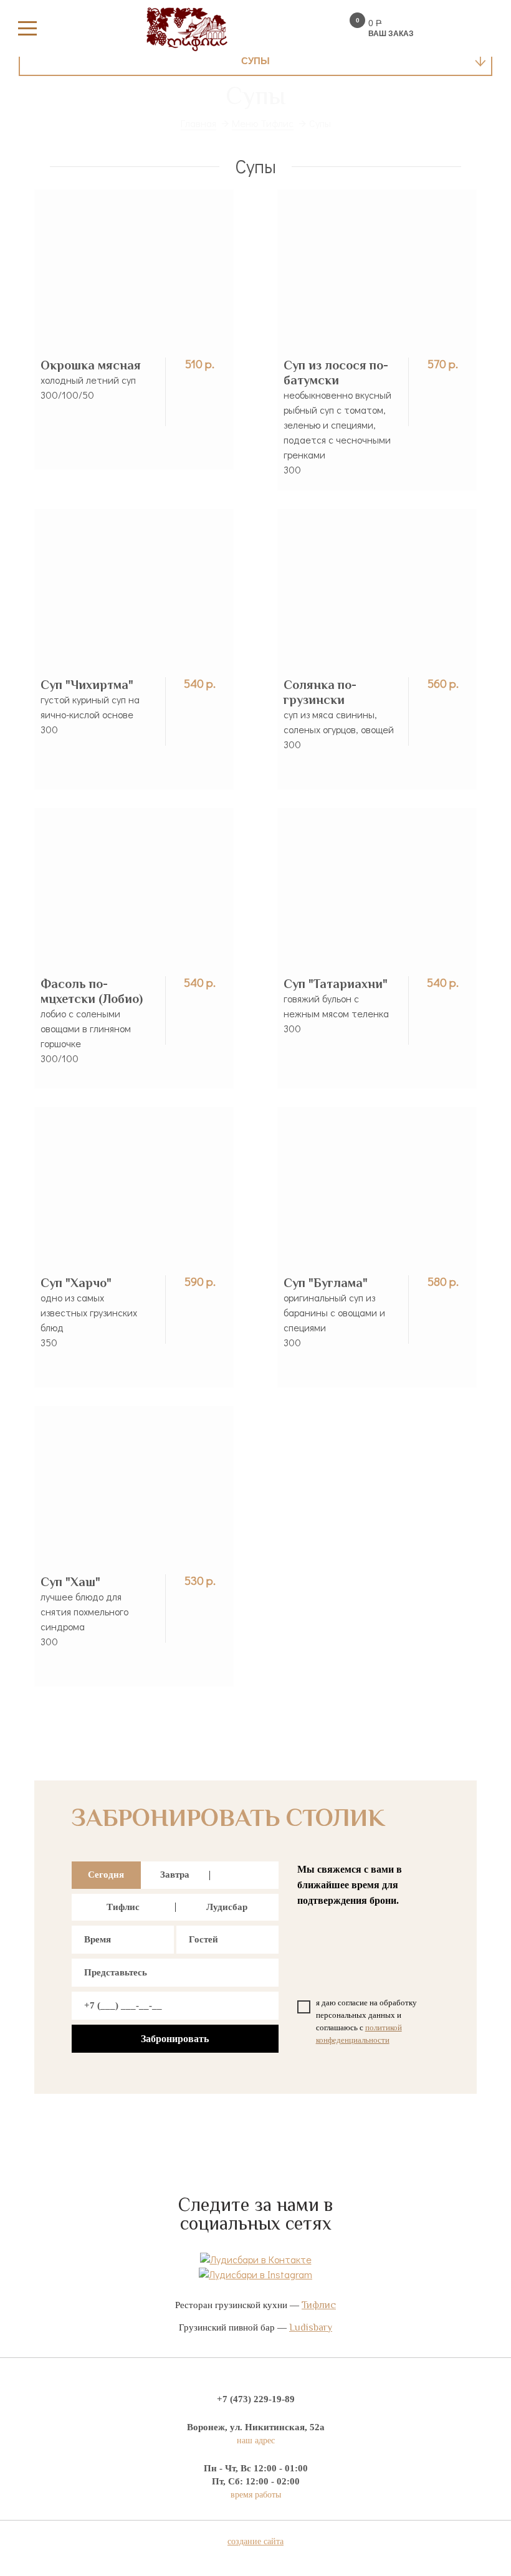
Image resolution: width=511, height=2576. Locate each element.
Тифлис (123, 1907)
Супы (255, 61)
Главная (198, 123)
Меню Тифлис (263, 123)
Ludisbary (311, 2327)
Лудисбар (227, 1907)
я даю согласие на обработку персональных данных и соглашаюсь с (366, 2021)
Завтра (175, 1875)
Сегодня (106, 1875)
